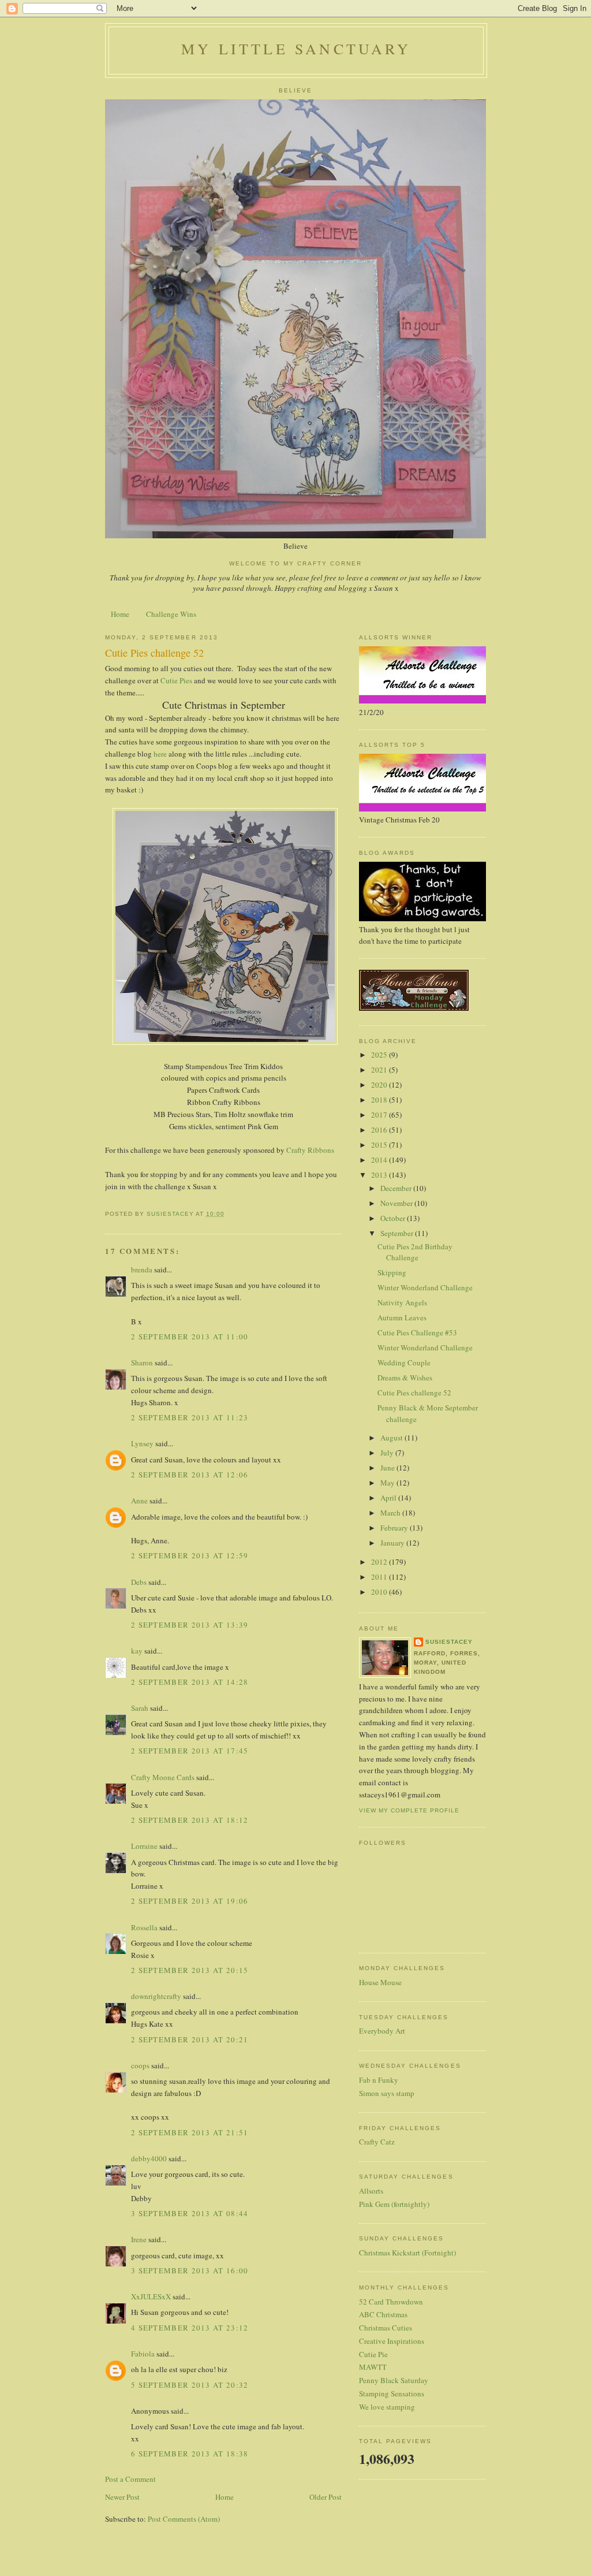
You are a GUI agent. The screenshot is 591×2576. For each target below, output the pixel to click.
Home (120, 614)
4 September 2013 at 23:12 (190, 2328)
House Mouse (380, 1982)
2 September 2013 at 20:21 (190, 2039)
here (160, 754)
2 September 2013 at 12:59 (190, 1555)
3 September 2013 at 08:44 (190, 2213)
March (391, 1513)
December (397, 1188)
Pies (187, 680)
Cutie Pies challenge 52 (414, 1393)
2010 (380, 1592)
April (389, 1498)
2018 (380, 1100)
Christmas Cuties (386, 2328)
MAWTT (373, 2367)
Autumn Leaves (402, 1317)
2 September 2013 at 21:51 (190, 2132)
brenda (142, 1270)
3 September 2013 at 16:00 (190, 2270)
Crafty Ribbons (310, 1150)
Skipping (392, 1272)
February (395, 1528)
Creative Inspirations (392, 2341)
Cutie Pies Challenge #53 (417, 1332)
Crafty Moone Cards (163, 1777)
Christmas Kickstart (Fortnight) (407, 2253)
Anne (139, 1501)
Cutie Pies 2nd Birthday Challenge (415, 1252)
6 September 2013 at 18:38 (190, 2454)
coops (140, 2065)
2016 (380, 1130)
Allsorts (371, 2191)
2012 (380, 1562)
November (397, 1203)
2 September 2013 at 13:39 (190, 1625)
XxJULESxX (151, 2296)
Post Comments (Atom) (184, 2519)
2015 (380, 1145)
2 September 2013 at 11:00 (190, 1337)
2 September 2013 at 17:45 (190, 1751)
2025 (380, 1055)
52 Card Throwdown (391, 2302)
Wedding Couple (404, 1363)
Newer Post (122, 2497)
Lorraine (144, 1846)
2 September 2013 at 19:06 (190, 1901)
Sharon (142, 1363)
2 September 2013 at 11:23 (190, 1417)
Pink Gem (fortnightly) (394, 2204)
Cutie (169, 680)
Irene (139, 2239)
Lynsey (142, 1443)
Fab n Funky (379, 2080)
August (392, 1438)
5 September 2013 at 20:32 (190, 2385)
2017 (380, 1115)
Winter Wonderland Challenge (425, 1287)
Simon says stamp (387, 2093)
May (388, 1483)
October (394, 1218)
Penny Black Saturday (394, 2380)
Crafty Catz (377, 2142)
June (388, 1468)
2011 (380, 1577)
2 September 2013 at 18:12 (190, 1820)
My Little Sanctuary (296, 49)
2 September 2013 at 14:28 (190, 1682)
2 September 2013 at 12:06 (190, 1475)
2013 (380, 1175)
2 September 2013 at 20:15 (190, 1970)
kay (137, 1651)
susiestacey (449, 1642)
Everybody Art (382, 2031)
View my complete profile (409, 1810)
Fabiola (143, 2354)
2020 (380, 1085)
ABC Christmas (383, 2314)
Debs (139, 1582)
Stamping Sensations (392, 2393)
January (393, 1543)
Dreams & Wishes (405, 1378)
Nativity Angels (402, 1302)
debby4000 (149, 2158)
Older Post (326, 2497)
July (388, 1453)
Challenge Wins (171, 614)
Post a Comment (130, 2479)
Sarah (140, 1708)
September (398, 1233)
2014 (380, 1160)
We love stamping (387, 2407)
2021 (380, 1070)
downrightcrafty (156, 1996)
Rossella (144, 1927)
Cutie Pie (373, 2354)
